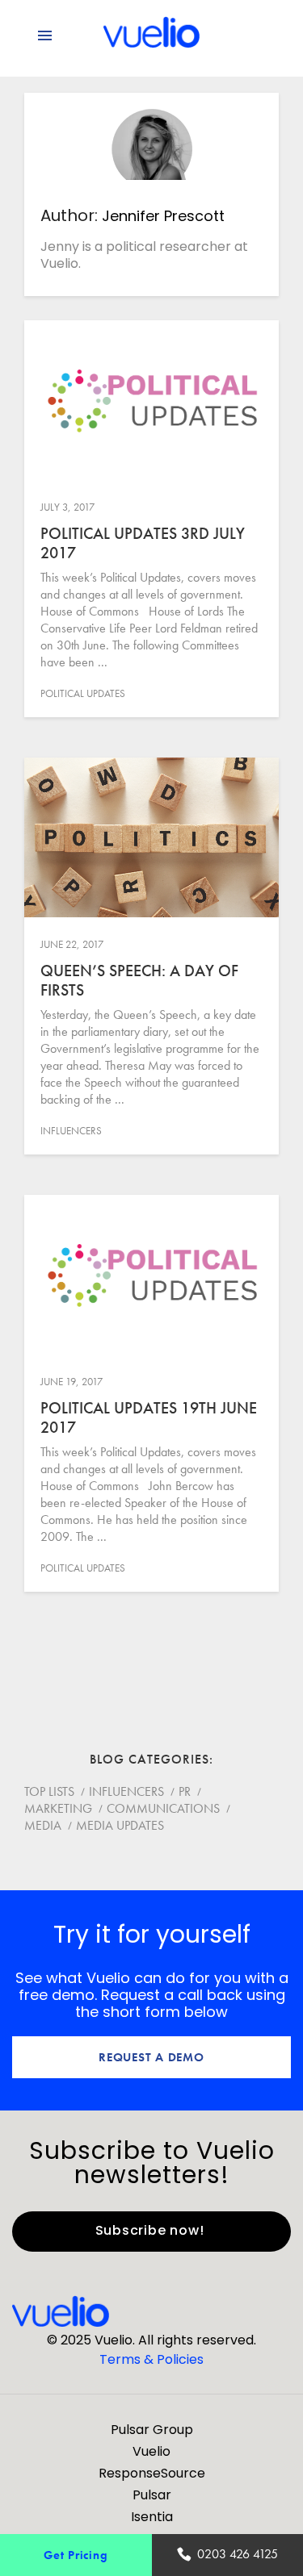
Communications (163, 1808)
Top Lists (49, 1791)
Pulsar (152, 2495)
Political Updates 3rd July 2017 (143, 543)
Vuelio (151, 2451)
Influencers (71, 1131)
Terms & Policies (151, 2359)
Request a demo (151, 2057)
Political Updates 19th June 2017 (149, 1417)
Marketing (58, 1808)
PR (185, 1791)
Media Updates (120, 1825)
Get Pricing (76, 2555)
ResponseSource (152, 2473)
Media (43, 1825)
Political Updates (83, 693)
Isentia (152, 2517)
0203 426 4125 (238, 2554)
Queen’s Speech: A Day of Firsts (139, 980)
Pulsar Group (152, 2430)
